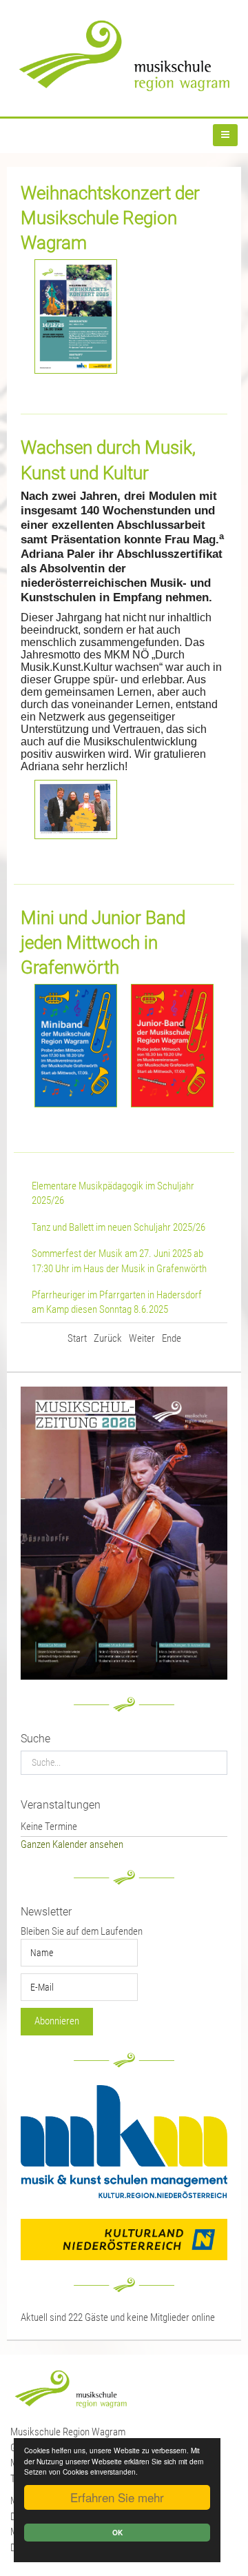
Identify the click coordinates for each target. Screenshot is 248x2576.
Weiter (142, 1338)
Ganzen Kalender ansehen (72, 1844)
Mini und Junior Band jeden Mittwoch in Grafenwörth (103, 943)
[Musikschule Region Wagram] (124, 56)
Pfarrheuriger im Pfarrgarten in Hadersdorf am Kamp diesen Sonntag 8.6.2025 (117, 1302)
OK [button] (117, 2533)
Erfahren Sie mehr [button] (117, 2497)
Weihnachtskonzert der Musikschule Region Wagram (110, 218)
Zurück (108, 1338)
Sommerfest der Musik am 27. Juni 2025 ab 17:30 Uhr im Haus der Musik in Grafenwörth (119, 1261)
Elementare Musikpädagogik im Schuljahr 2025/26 (113, 1193)
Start (77, 1338)
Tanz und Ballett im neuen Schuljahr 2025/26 (118, 1227)
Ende (172, 1338)
